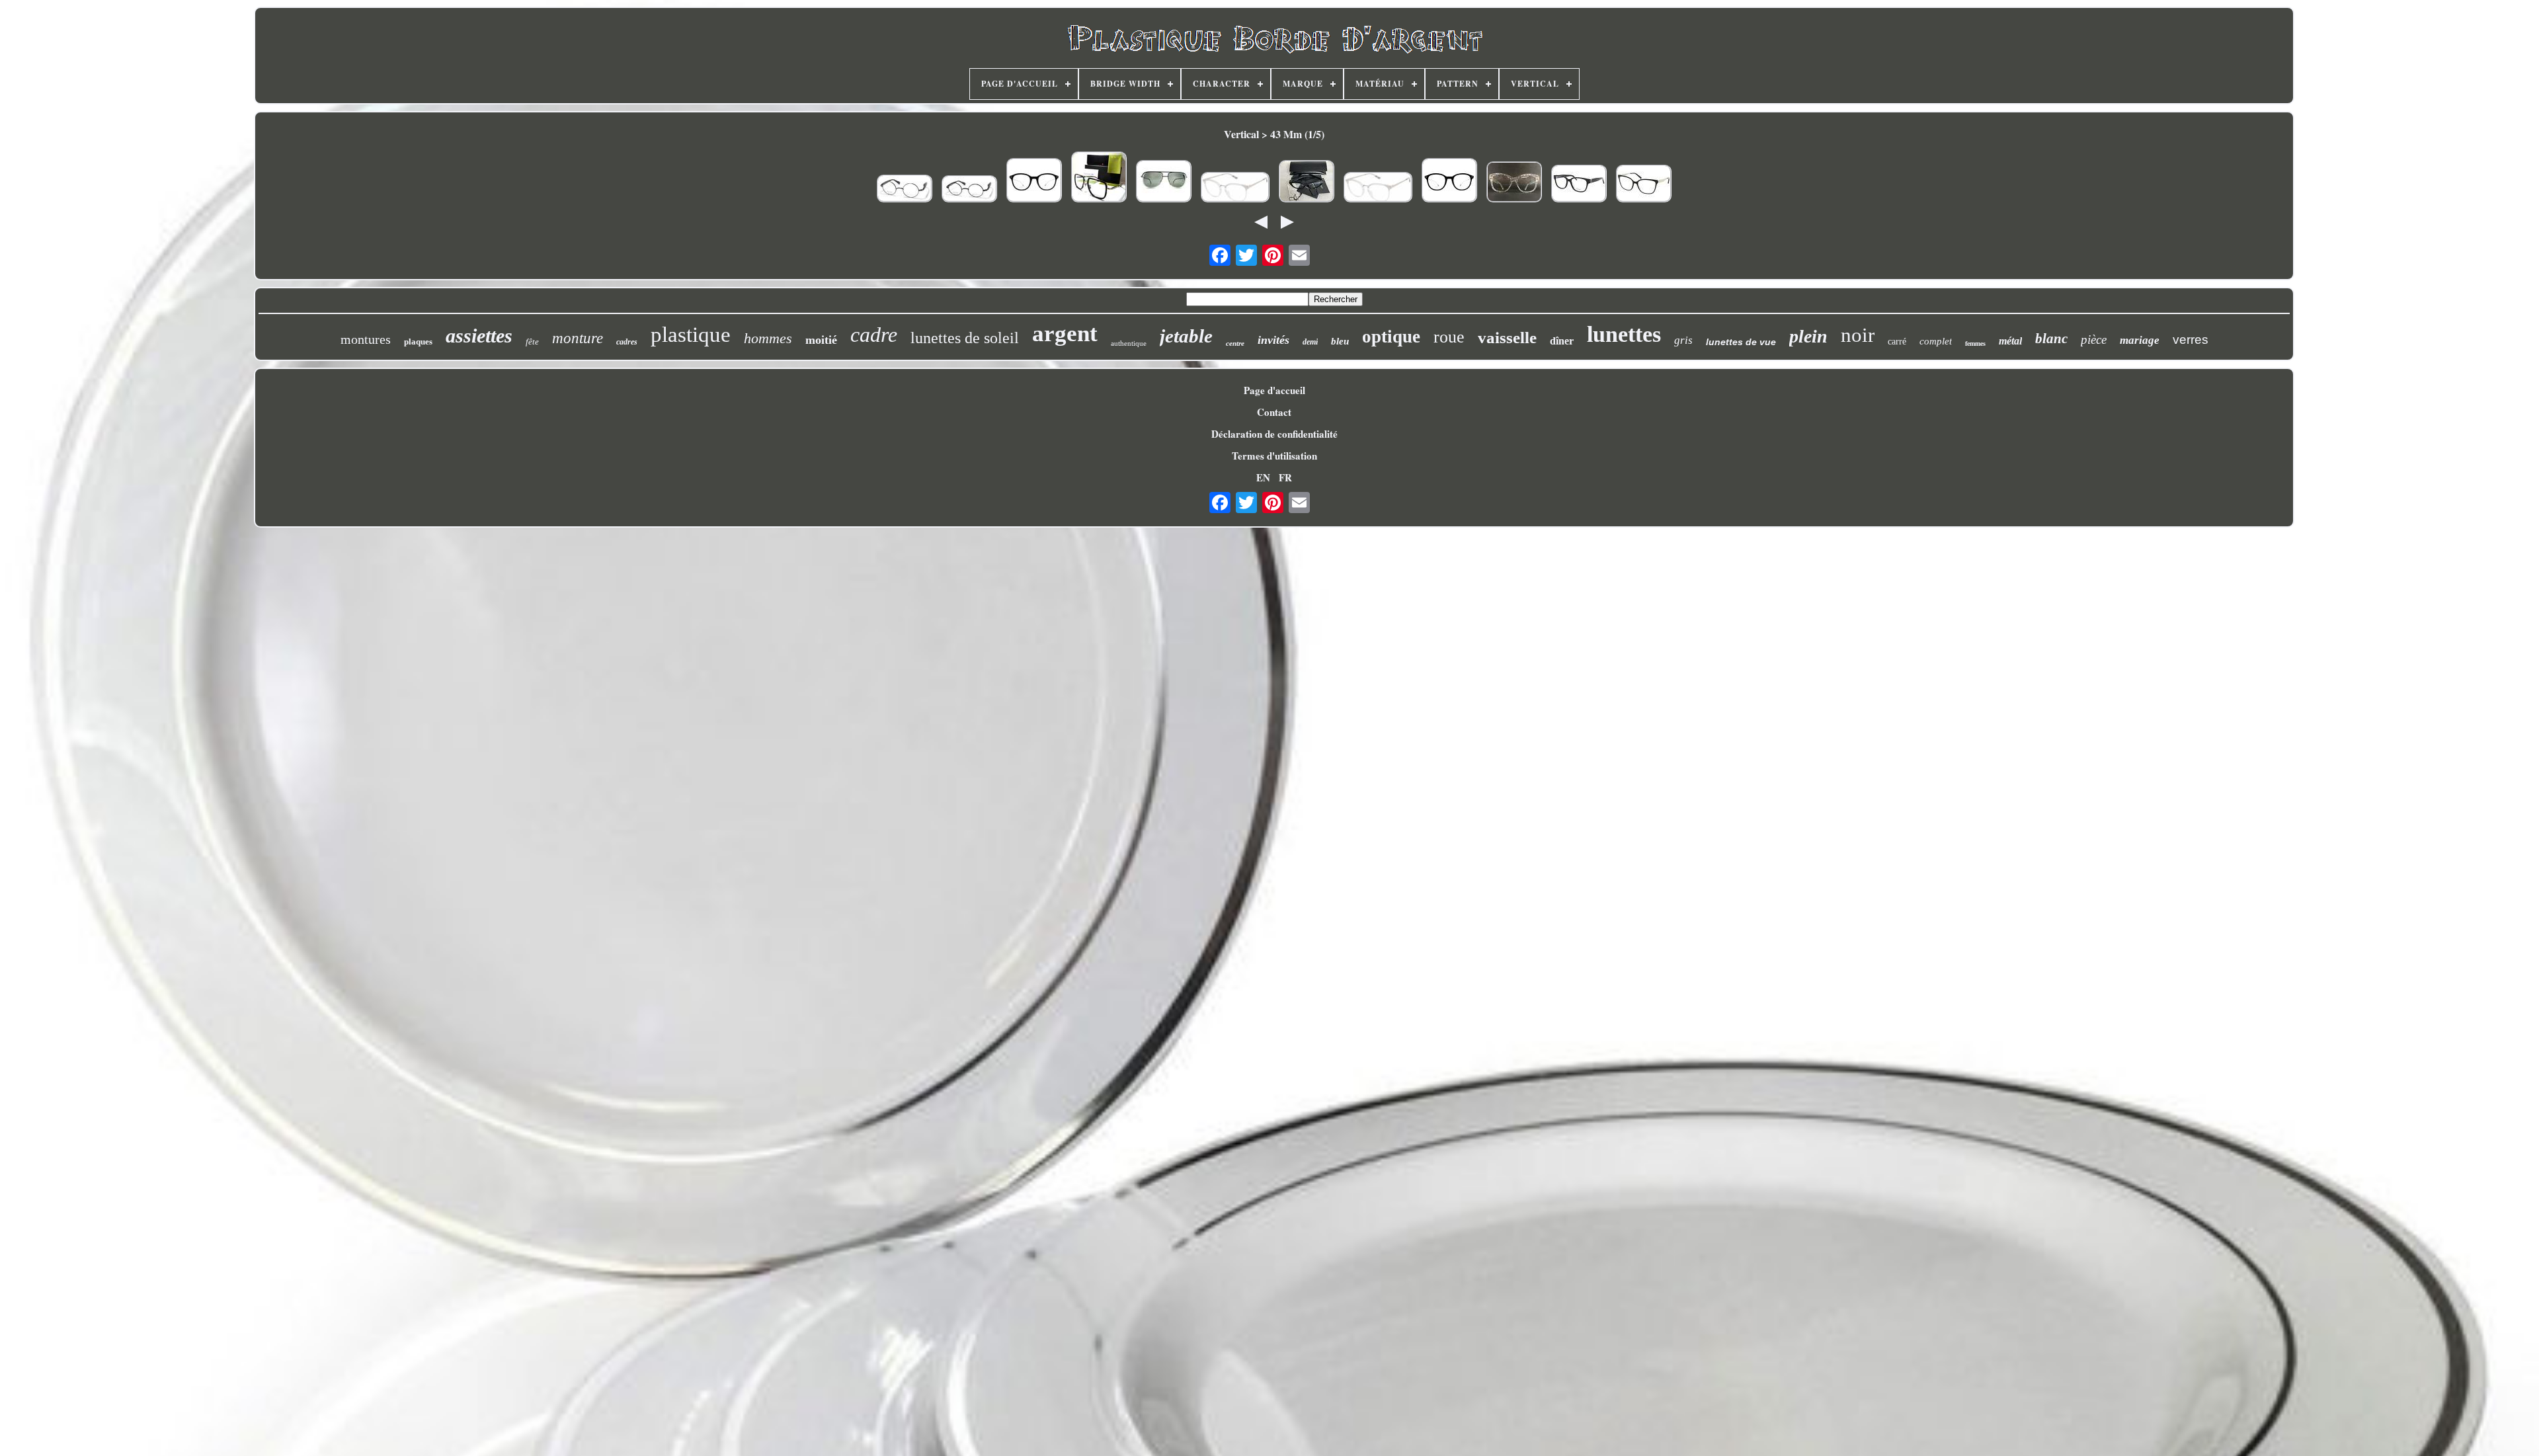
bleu (1340, 341)
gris (1683, 340)
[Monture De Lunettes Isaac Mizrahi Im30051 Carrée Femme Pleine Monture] (1378, 189)
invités (1273, 340)
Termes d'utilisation (1274, 456)
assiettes (479, 336)
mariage (2140, 340)
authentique (1129, 343)
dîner (1562, 341)
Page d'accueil (1274, 390)
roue (1449, 337)
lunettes (1624, 334)
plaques (418, 342)
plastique (691, 335)
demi (1310, 342)
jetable (1186, 336)
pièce (2094, 340)
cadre (874, 335)
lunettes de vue (1741, 342)
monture (578, 338)
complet (1936, 341)
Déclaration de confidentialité (1274, 434)
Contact (1274, 412)
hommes (768, 338)
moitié (821, 340)
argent (1065, 334)
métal (2010, 341)
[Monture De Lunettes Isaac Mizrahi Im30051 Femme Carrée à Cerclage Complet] (1235, 189)
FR (1285, 477)
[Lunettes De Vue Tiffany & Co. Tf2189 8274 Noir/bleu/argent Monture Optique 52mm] (1644, 185)
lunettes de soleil (965, 338)
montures (366, 339)
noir (1858, 335)
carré (1897, 342)
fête (532, 342)
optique (1391, 337)
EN (1263, 477)
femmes (1975, 344)
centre (1235, 343)
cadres (627, 342)
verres (2191, 340)
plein (1808, 336)
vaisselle (1507, 338)
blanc (2051, 339)
